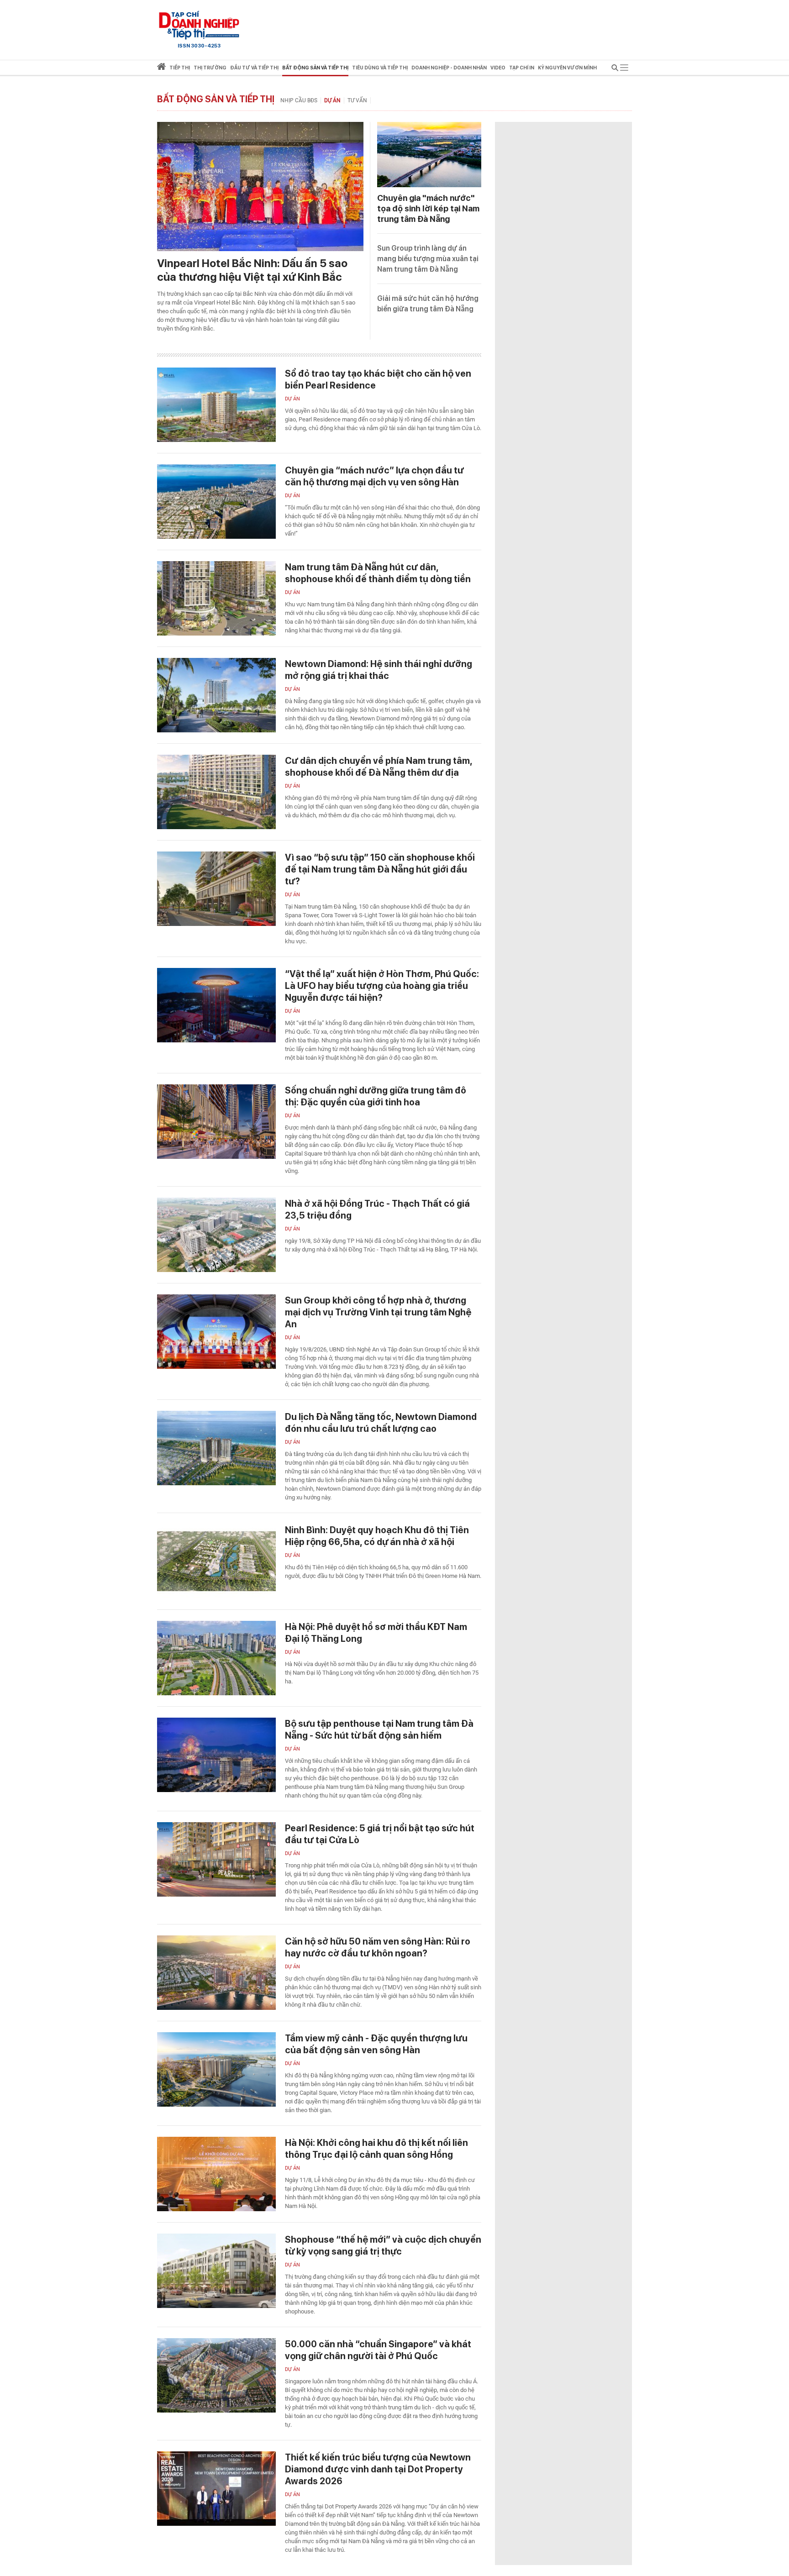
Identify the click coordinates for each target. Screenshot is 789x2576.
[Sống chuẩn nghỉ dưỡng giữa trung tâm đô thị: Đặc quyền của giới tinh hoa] (216, 1122)
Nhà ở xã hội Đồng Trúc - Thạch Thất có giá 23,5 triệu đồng (377, 1209)
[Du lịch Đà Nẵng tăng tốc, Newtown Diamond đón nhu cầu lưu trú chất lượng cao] (216, 1448)
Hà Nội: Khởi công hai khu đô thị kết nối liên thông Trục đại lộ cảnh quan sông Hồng (376, 2149)
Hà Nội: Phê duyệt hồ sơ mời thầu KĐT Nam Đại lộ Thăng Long (376, 1633)
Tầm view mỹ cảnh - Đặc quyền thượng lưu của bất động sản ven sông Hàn (376, 2044)
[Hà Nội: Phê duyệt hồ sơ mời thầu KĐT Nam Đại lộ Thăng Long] (216, 1658)
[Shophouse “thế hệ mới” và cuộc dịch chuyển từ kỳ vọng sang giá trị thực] (216, 2271)
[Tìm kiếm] (615, 69)
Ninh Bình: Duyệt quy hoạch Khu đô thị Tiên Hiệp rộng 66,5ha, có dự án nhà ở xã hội (377, 1536)
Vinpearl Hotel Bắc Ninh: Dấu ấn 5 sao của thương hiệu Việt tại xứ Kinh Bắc (252, 270)
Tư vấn (357, 100)
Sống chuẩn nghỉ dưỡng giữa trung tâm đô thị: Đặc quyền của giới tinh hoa (376, 1096)
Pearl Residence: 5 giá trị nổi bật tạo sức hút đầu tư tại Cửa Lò (380, 1834)
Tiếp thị (180, 68)
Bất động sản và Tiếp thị (216, 99)
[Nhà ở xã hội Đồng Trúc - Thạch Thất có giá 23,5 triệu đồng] (216, 1235)
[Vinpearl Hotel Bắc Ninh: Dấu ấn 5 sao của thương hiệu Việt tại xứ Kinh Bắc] (260, 187)
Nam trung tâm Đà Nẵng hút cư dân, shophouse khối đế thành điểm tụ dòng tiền (378, 573)
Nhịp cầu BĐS (299, 100)
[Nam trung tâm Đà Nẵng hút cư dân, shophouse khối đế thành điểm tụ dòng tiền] (216, 598)
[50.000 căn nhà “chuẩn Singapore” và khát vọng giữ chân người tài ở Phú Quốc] (216, 2375)
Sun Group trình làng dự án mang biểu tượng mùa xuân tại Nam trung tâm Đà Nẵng (428, 259)
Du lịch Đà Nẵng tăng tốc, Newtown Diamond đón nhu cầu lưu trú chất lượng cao (381, 1423)
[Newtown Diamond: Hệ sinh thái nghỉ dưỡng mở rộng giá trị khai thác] (216, 695)
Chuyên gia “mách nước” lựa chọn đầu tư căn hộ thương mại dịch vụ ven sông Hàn (374, 476)
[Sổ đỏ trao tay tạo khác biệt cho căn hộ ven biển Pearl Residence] (216, 405)
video (498, 68)
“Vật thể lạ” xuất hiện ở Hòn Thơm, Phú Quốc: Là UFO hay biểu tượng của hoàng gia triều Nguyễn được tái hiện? (382, 986)
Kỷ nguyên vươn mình (567, 68)
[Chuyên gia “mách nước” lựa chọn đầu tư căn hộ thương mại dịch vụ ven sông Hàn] (216, 502)
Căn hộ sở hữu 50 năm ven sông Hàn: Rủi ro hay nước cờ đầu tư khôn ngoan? (378, 1947)
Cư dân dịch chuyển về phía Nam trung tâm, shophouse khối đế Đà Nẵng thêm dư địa (379, 767)
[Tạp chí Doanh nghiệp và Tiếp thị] (199, 25)
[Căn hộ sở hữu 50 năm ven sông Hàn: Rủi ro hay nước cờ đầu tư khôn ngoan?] (216, 1973)
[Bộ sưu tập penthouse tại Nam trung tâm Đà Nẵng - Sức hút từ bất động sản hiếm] (216, 1755)
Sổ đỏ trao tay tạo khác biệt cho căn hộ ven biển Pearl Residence (378, 379)
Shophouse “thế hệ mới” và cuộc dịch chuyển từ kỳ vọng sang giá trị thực (383, 2245)
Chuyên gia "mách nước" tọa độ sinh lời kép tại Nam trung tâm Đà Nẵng (428, 208)
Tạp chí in (522, 68)
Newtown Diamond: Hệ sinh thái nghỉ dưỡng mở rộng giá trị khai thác (379, 670)
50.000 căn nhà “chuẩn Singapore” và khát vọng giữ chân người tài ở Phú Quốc (378, 2350)
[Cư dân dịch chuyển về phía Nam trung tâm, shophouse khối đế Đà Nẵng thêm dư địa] (216, 792)
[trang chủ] (161, 68)
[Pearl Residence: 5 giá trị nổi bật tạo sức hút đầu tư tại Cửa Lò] (216, 1859)
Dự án (332, 100)
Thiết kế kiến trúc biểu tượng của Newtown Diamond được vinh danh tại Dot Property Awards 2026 (378, 2469)
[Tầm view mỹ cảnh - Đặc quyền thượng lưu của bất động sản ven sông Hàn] (216, 2069)
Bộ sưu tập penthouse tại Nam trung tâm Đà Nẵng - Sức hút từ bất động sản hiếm (379, 1730)
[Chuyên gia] (429, 155)
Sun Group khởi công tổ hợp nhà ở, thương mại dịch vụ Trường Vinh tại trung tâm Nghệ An (378, 1312)
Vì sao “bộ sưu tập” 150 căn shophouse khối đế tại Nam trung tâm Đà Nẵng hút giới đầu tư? (380, 869)
